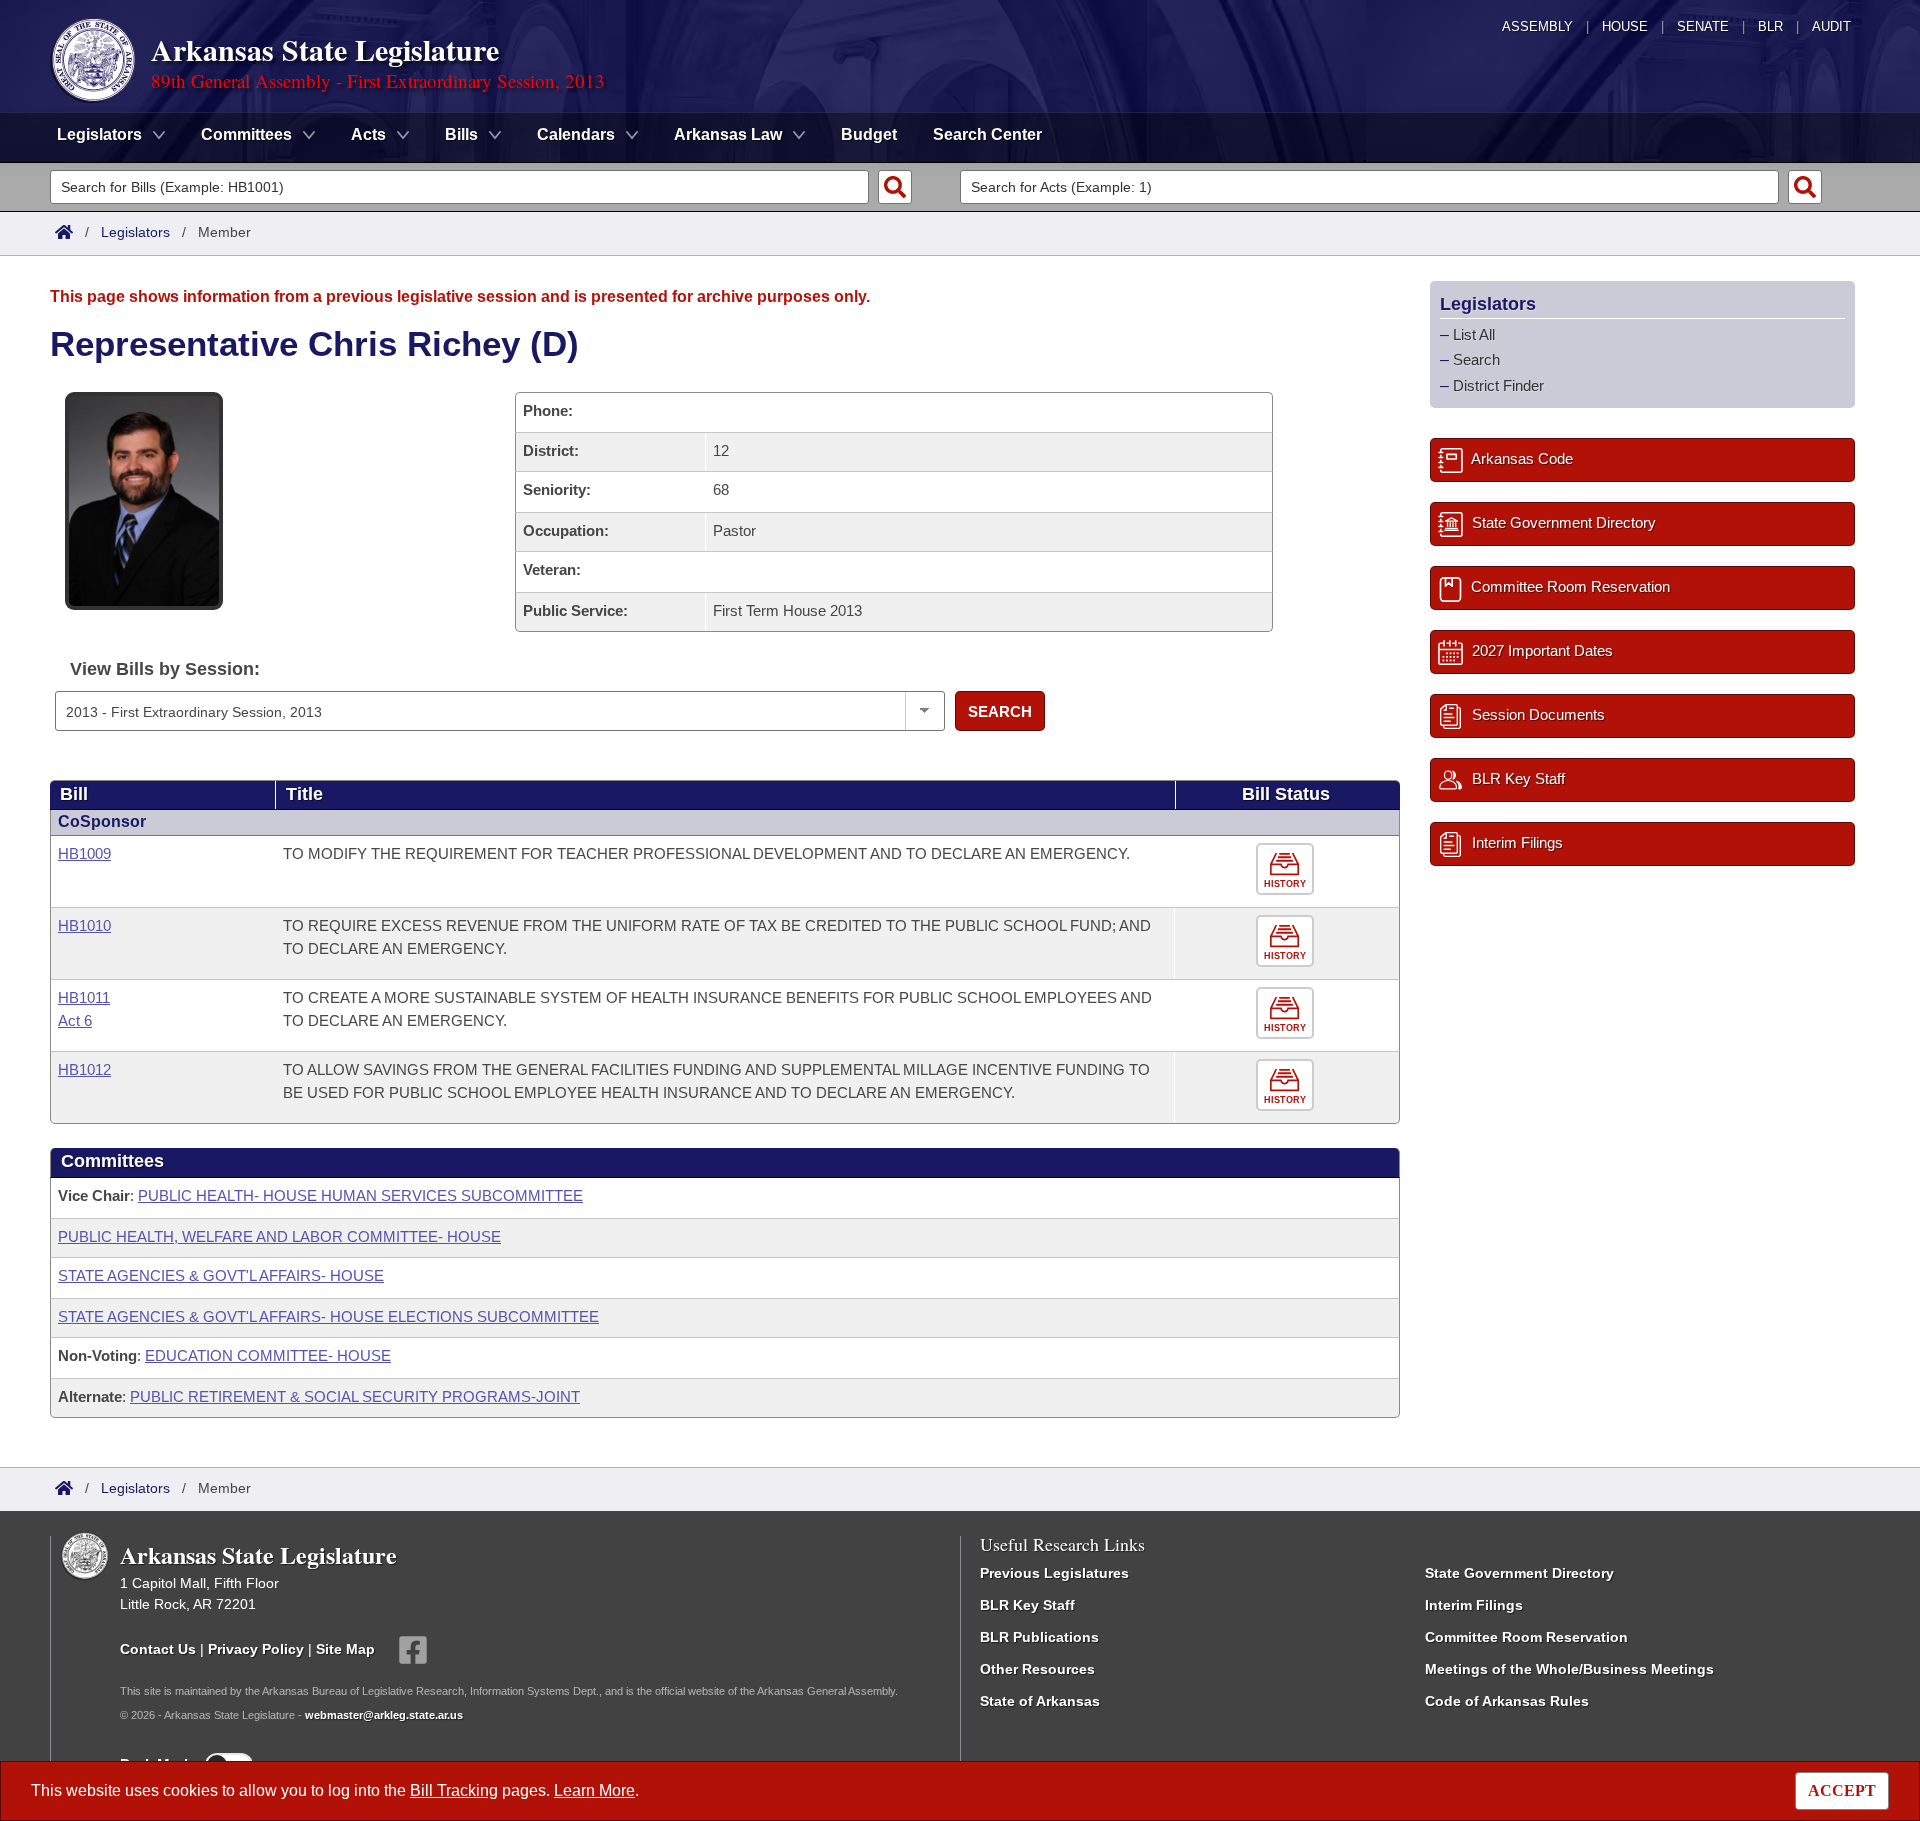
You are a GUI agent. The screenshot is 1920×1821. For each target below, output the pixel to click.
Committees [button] (246, 134)
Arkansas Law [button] (728, 134)
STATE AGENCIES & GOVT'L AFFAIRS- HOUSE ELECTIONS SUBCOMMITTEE (328, 1316)
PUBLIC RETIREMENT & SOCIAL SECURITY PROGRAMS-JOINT (355, 1396)
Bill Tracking (454, 1790)
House (1625, 26)
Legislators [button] (99, 134)
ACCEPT (1842, 1790)
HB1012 (84, 1069)
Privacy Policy (256, 1649)
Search (1000, 711)
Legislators (135, 232)
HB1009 (84, 853)
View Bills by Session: (165, 669)
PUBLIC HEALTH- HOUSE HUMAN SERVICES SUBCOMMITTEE (360, 1195)
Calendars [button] (576, 134)
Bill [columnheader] (74, 794)
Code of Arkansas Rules (1507, 1701)
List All (1474, 334)
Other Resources (1037, 1669)
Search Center (987, 134)
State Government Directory (1519, 1573)
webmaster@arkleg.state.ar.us (384, 1715)
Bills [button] (461, 134)
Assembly (1537, 26)
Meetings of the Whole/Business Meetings (1569, 1669)
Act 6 (75, 1020)
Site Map (345, 1649)
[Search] (895, 187)
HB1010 (84, 925)
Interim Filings (1474, 1605)
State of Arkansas (1040, 1701)
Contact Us (158, 1649)
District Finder (1498, 385)
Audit (1831, 26)
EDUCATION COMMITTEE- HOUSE (268, 1355)
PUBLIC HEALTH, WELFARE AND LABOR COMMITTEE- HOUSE (279, 1236)
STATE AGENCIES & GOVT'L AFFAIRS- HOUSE (221, 1275)
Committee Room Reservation (1526, 1637)
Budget (869, 134)
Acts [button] (368, 134)
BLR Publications (1039, 1637)
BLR (1770, 26)
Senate (1703, 26)
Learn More (594, 1790)
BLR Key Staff (1027, 1605)
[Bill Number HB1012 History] (1287, 1085)
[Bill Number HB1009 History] (1287, 869)
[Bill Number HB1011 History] (1287, 1013)
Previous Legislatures (1054, 1573)
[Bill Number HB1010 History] (1287, 941)
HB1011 (84, 997)
